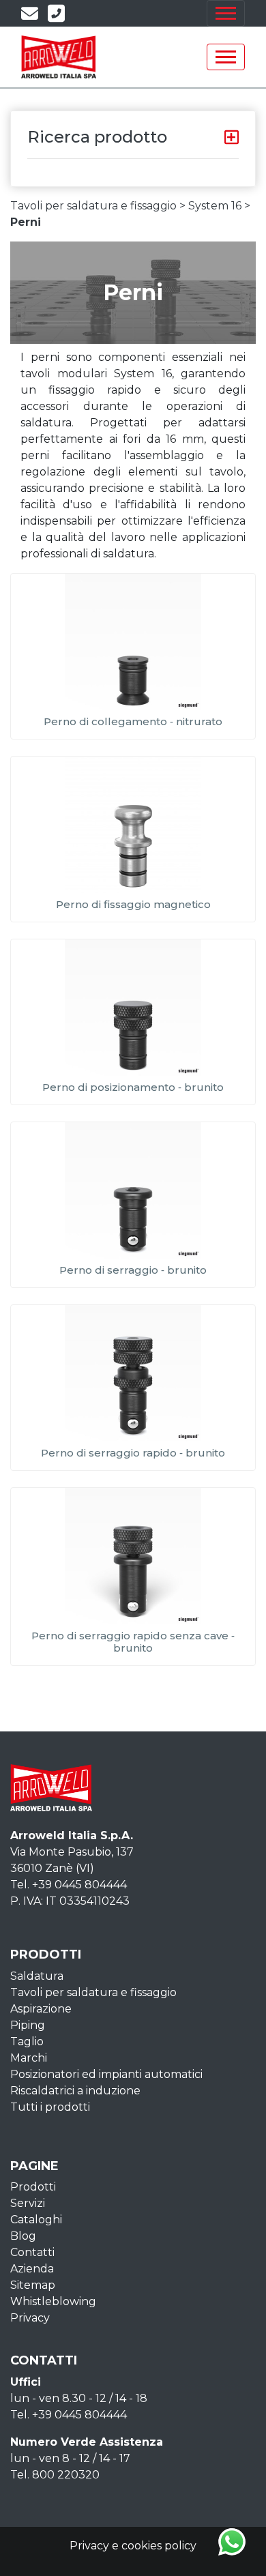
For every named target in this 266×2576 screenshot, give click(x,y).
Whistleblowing (53, 2301)
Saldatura (37, 1976)
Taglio (27, 2041)
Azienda (32, 2269)
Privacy (30, 2318)
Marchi (29, 2058)
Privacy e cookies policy (133, 2546)
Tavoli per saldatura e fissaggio (93, 1992)
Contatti (32, 2252)
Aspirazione (41, 2009)
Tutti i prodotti (50, 2107)
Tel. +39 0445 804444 (69, 1885)
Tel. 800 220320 (55, 2475)
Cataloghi (36, 2220)
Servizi (28, 2203)
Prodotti (33, 2187)
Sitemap (33, 2285)
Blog (23, 2236)
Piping (28, 2025)
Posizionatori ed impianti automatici (106, 2074)
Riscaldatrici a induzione (75, 2091)
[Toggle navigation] (226, 13)
